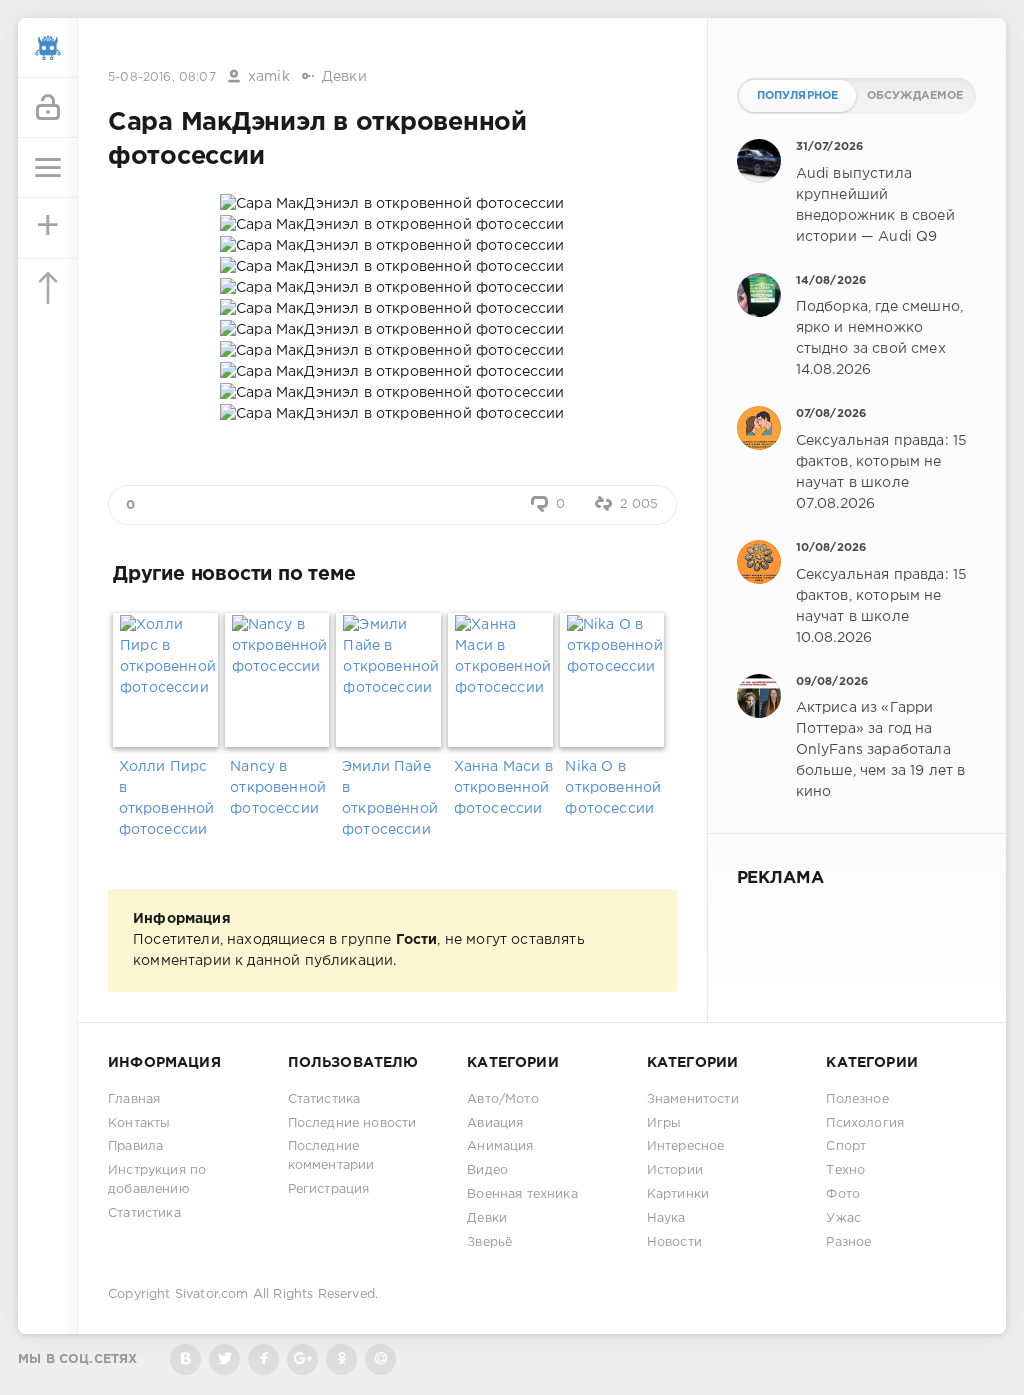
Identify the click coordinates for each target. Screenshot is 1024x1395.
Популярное (798, 96)
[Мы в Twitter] (224, 1359)
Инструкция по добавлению (157, 1180)
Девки (344, 77)
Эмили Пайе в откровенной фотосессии (390, 798)
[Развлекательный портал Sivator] (48, 48)
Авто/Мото (503, 1099)
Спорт (846, 1146)
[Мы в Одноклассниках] (341, 1359)
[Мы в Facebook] (263, 1359)
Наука (666, 1218)
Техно (845, 1170)
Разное (848, 1242)
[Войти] (48, 108)
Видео (487, 1170)
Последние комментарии (331, 1156)
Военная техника (522, 1194)
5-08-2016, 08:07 (162, 77)
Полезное (857, 1099)
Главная (134, 1099)
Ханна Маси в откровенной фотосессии (503, 788)
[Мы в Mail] (380, 1359)
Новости (674, 1242)
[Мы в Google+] (302, 1359)
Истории (675, 1170)
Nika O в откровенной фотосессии (613, 788)
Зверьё (489, 1242)
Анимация (500, 1146)
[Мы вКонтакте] (185, 1359)
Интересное (686, 1146)
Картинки (678, 1194)
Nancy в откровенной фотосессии (278, 788)
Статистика (144, 1213)
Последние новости (352, 1123)
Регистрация (329, 1189)
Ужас (843, 1218)
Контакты (139, 1123)
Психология (865, 1123)
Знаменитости (693, 1099)
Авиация (495, 1123)
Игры (664, 1123)
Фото (843, 1194)
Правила (135, 1146)
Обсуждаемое (915, 96)
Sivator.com (212, 1294)
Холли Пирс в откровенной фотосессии (167, 798)
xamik (269, 77)
